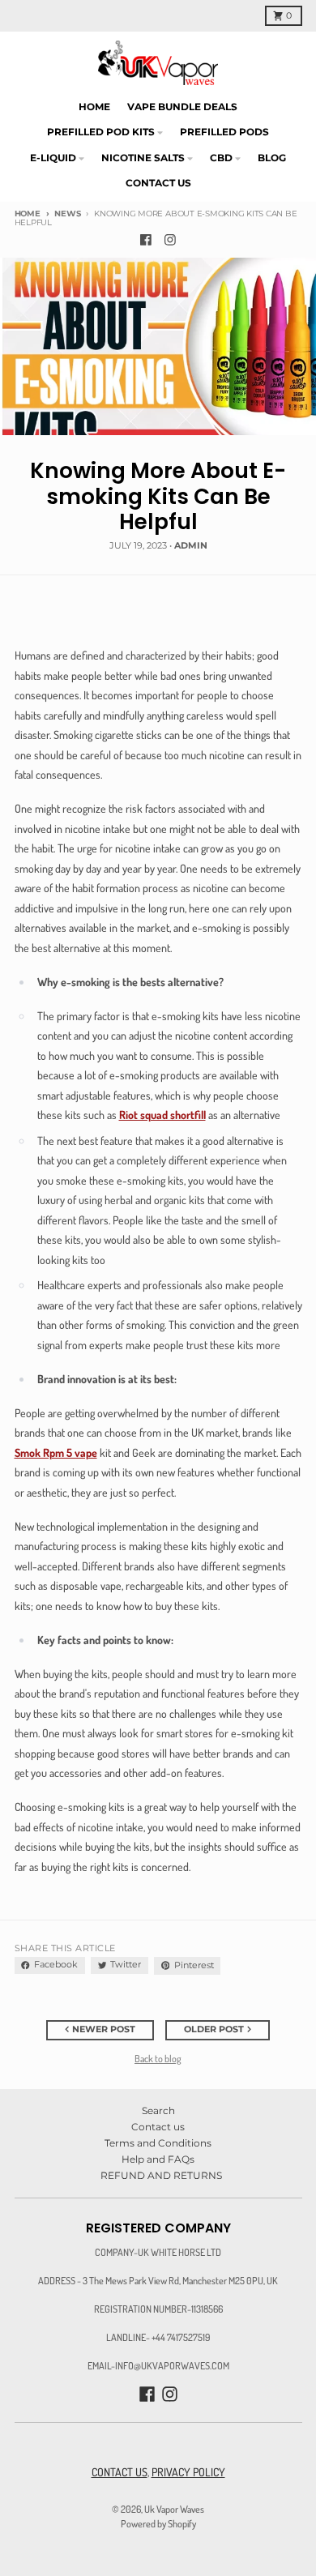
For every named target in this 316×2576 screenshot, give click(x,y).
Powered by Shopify (158, 2523)
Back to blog (158, 2058)
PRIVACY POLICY (188, 2472)
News (67, 214)
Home (28, 214)
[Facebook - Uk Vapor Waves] (146, 240)
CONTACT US (120, 2472)
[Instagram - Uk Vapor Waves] (171, 240)
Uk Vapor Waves (174, 2509)
